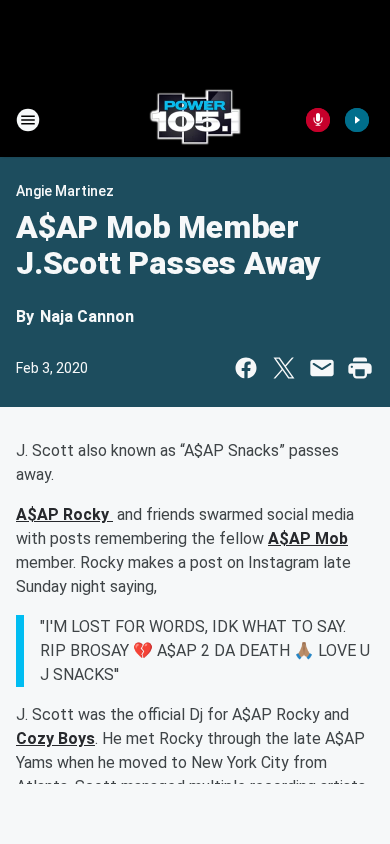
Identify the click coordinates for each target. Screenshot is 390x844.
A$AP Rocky (64, 514)
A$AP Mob (308, 538)
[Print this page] (360, 368)
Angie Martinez (65, 191)
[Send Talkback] (318, 120)
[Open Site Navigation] (28, 120)
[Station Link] (195, 120)
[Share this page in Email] (322, 368)
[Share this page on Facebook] (246, 368)
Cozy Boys (55, 738)
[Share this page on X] (284, 368)
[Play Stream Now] (357, 120)
